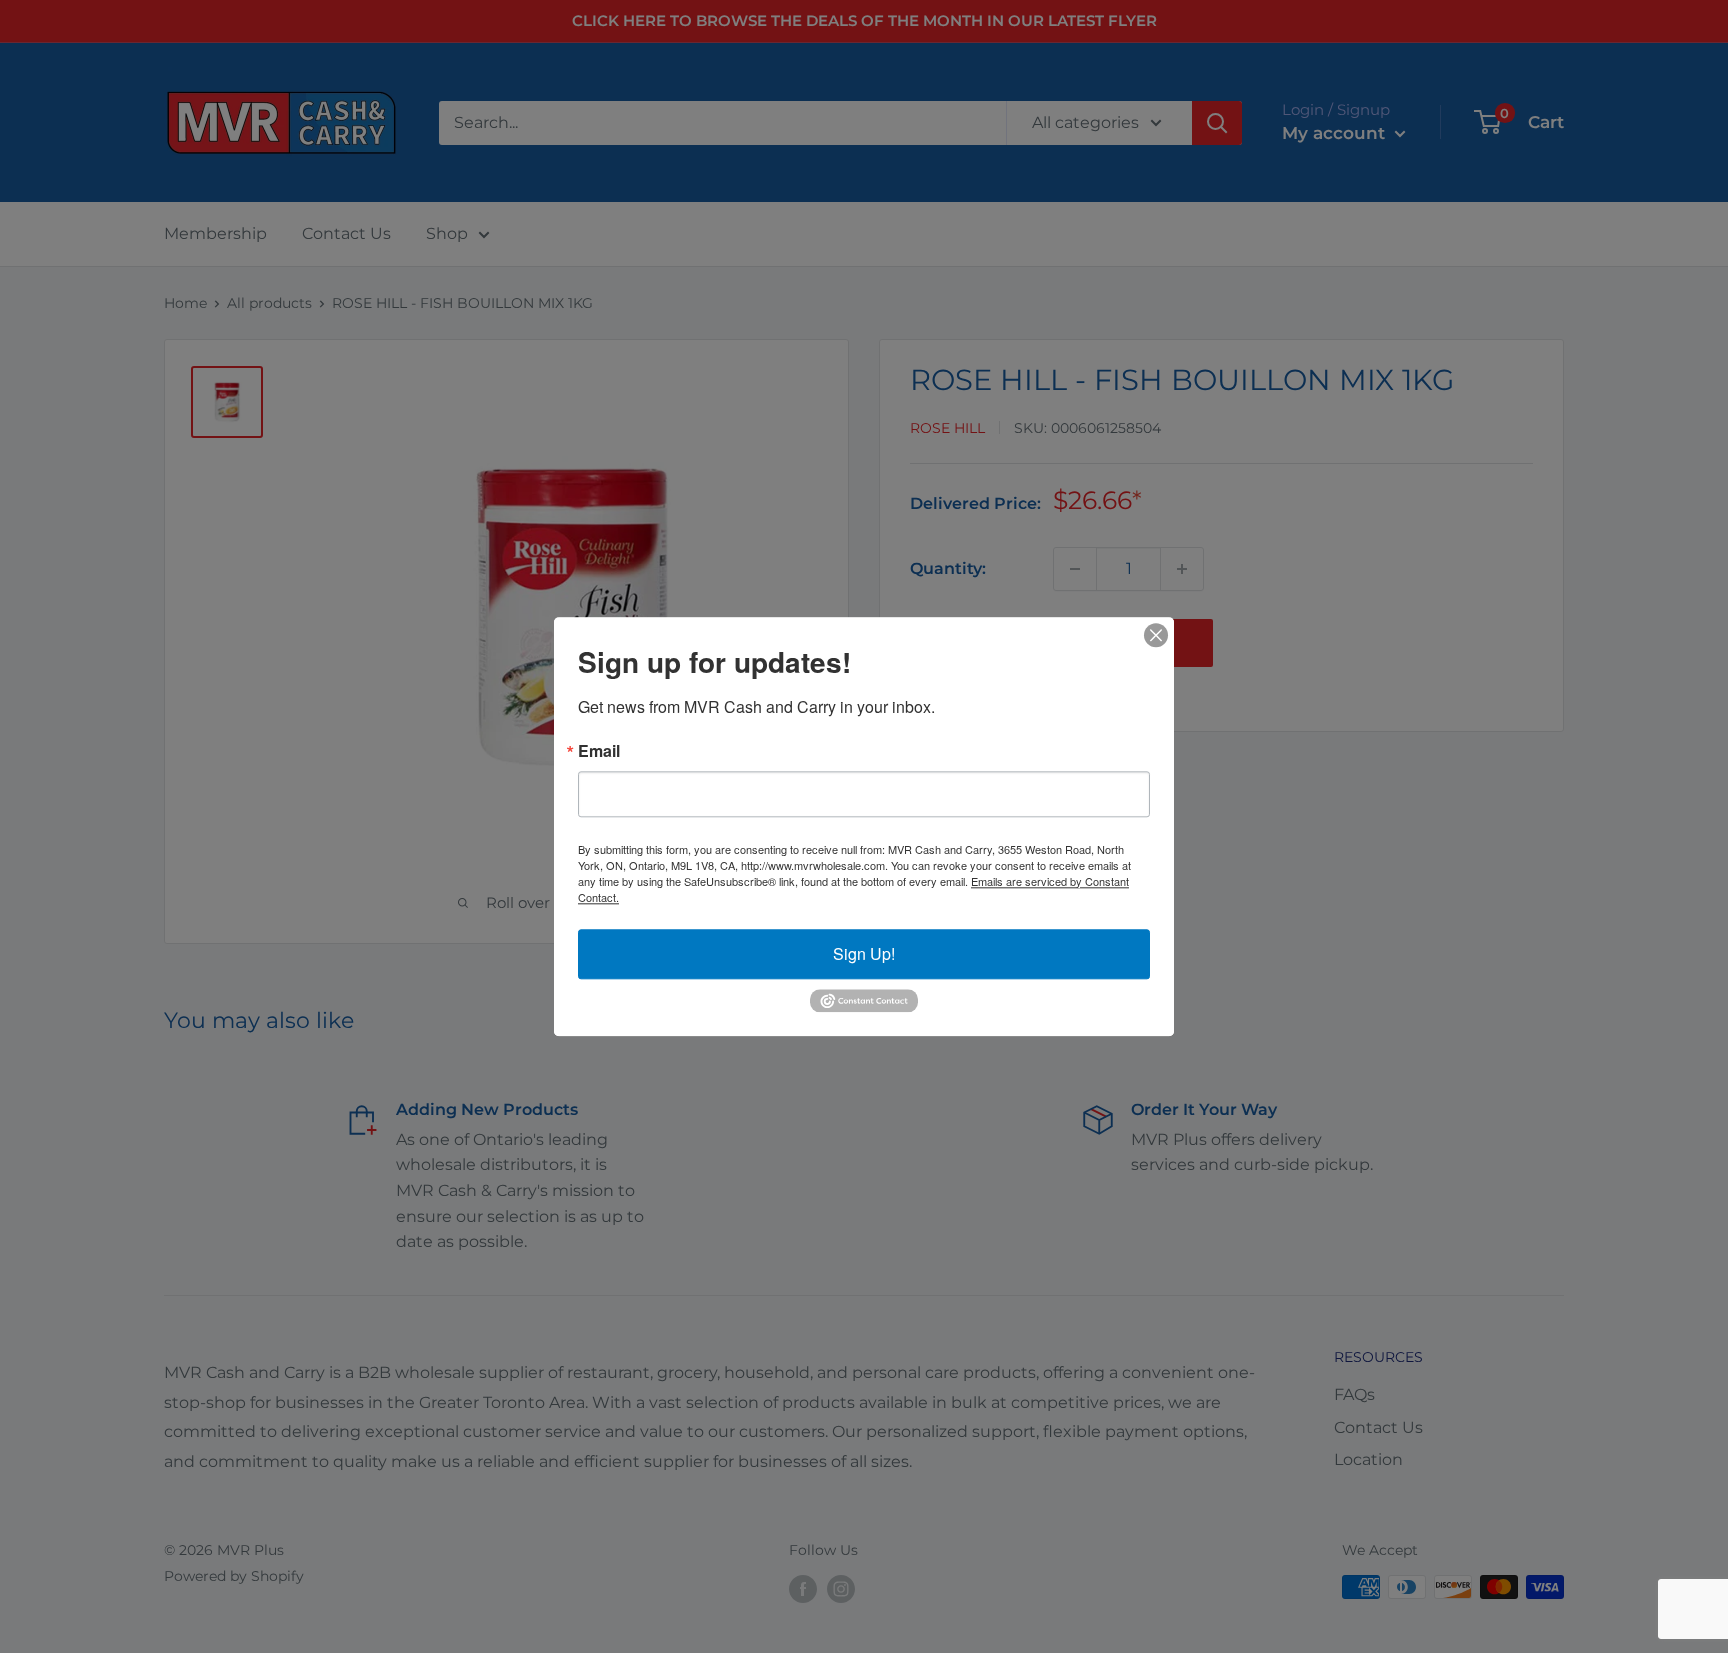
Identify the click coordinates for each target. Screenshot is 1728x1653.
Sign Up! (864, 953)
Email (599, 751)
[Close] (1156, 635)
